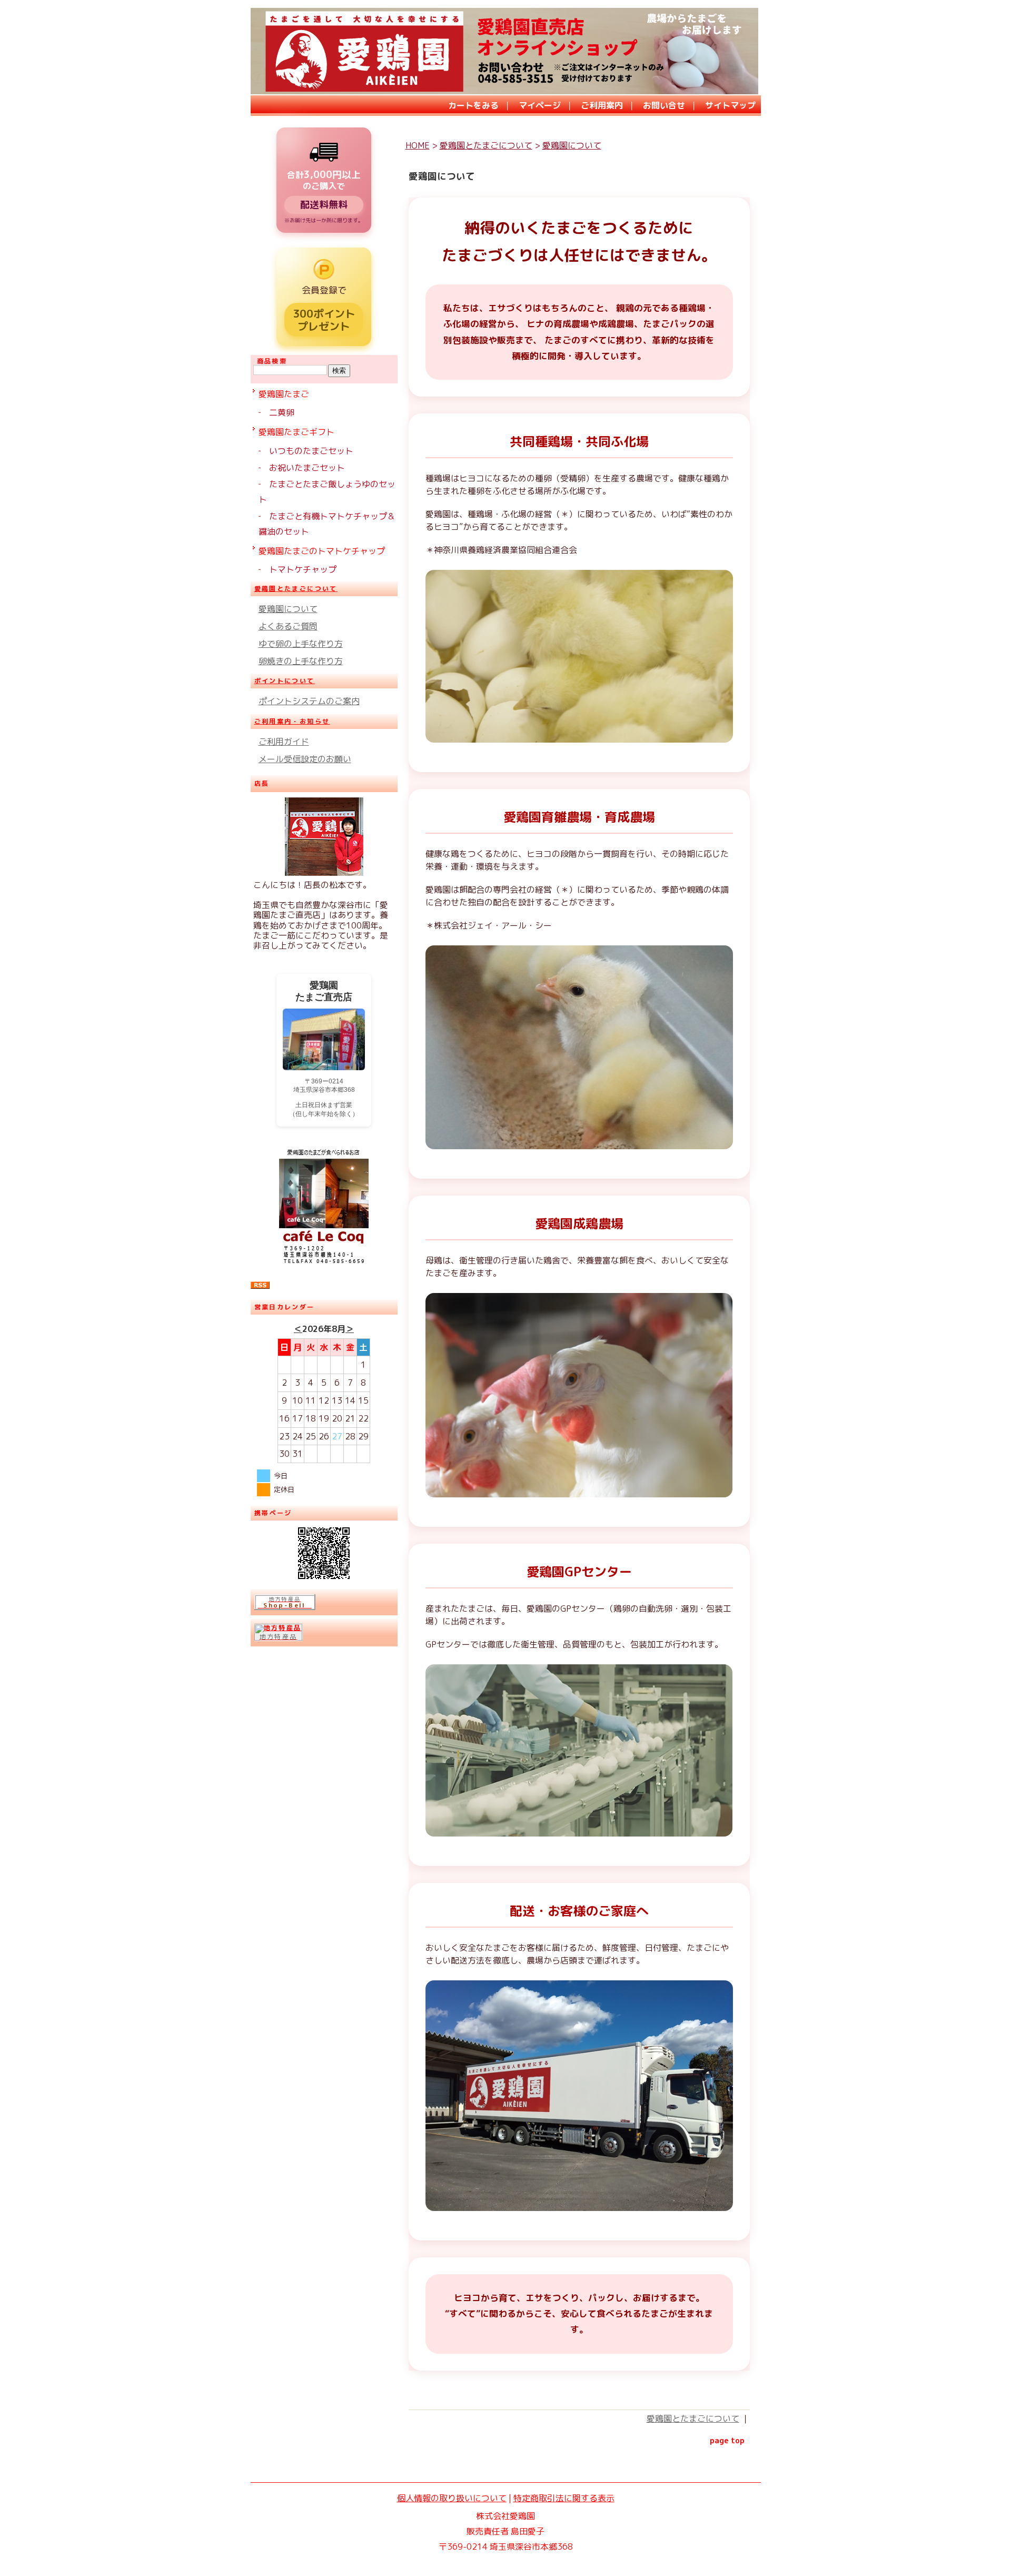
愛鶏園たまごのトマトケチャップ (322, 551)
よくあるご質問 (288, 626)
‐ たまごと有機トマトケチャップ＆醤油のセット (327, 524)
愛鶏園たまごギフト (296, 432)
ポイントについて (285, 681)
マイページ (540, 105)
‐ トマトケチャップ (298, 569)
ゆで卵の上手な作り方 (301, 644)
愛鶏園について (288, 609)
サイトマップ (730, 105)
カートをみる (473, 105)
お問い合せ (664, 105)
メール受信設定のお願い (305, 759)
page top (727, 2441)
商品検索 (272, 361)
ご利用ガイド (284, 742)
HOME (418, 145)
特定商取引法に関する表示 (564, 2498)
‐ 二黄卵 (276, 412)
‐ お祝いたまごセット (302, 468)
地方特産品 (285, 1599)
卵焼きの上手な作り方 (301, 661)
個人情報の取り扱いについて (452, 2498)
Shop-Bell (285, 1605)
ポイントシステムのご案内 (309, 701)
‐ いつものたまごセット (306, 451)
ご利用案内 (602, 105)
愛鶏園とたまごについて (296, 589)
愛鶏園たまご (284, 394)
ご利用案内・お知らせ (292, 721)
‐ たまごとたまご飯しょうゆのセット (327, 492)
